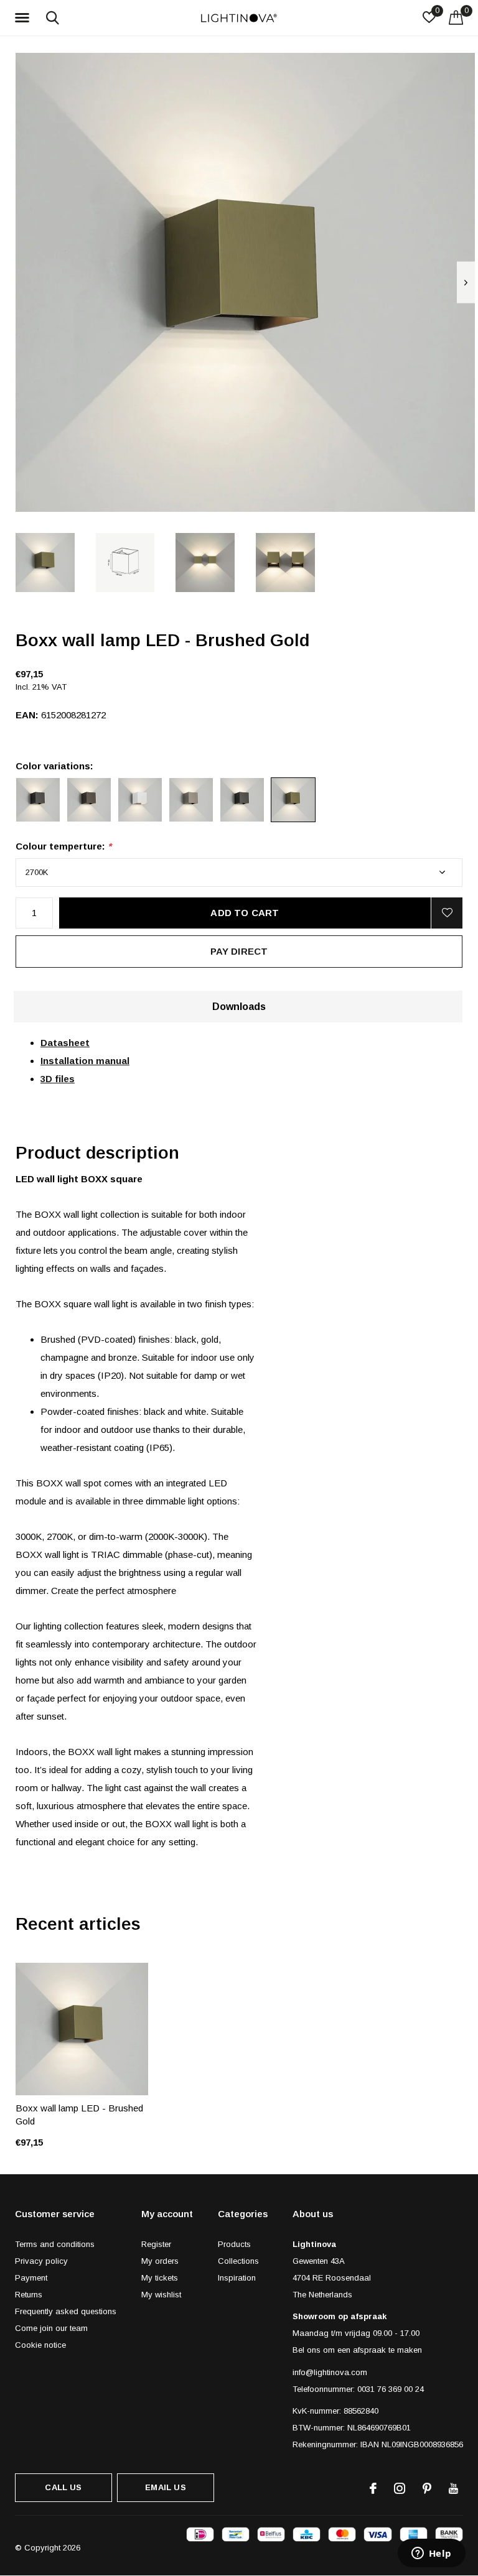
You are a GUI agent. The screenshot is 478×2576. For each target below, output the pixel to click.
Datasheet (65, 1043)
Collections (238, 2261)
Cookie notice (40, 2345)
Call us (63, 2487)
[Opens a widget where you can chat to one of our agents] (431, 2554)
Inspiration (237, 2278)
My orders (160, 2261)
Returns (29, 2295)
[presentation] (466, 283)
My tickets (160, 2278)
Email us (165, 2487)
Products (234, 2244)
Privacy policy (41, 2261)
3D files (58, 1079)
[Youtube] (453, 2488)
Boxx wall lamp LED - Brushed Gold (79, 2115)
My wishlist (161, 2295)
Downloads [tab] (239, 1007)
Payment (31, 2278)
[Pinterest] (427, 2488)
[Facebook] (373, 2488)
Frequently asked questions (66, 2311)
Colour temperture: (63, 846)
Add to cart (245, 913)
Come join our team (51, 2328)
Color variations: (54, 766)
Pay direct (239, 951)
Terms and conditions (55, 2244)
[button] (24, 18)
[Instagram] (400, 2488)
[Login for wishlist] (447, 913)
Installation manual (85, 1061)
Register (156, 2244)
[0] (456, 17)
